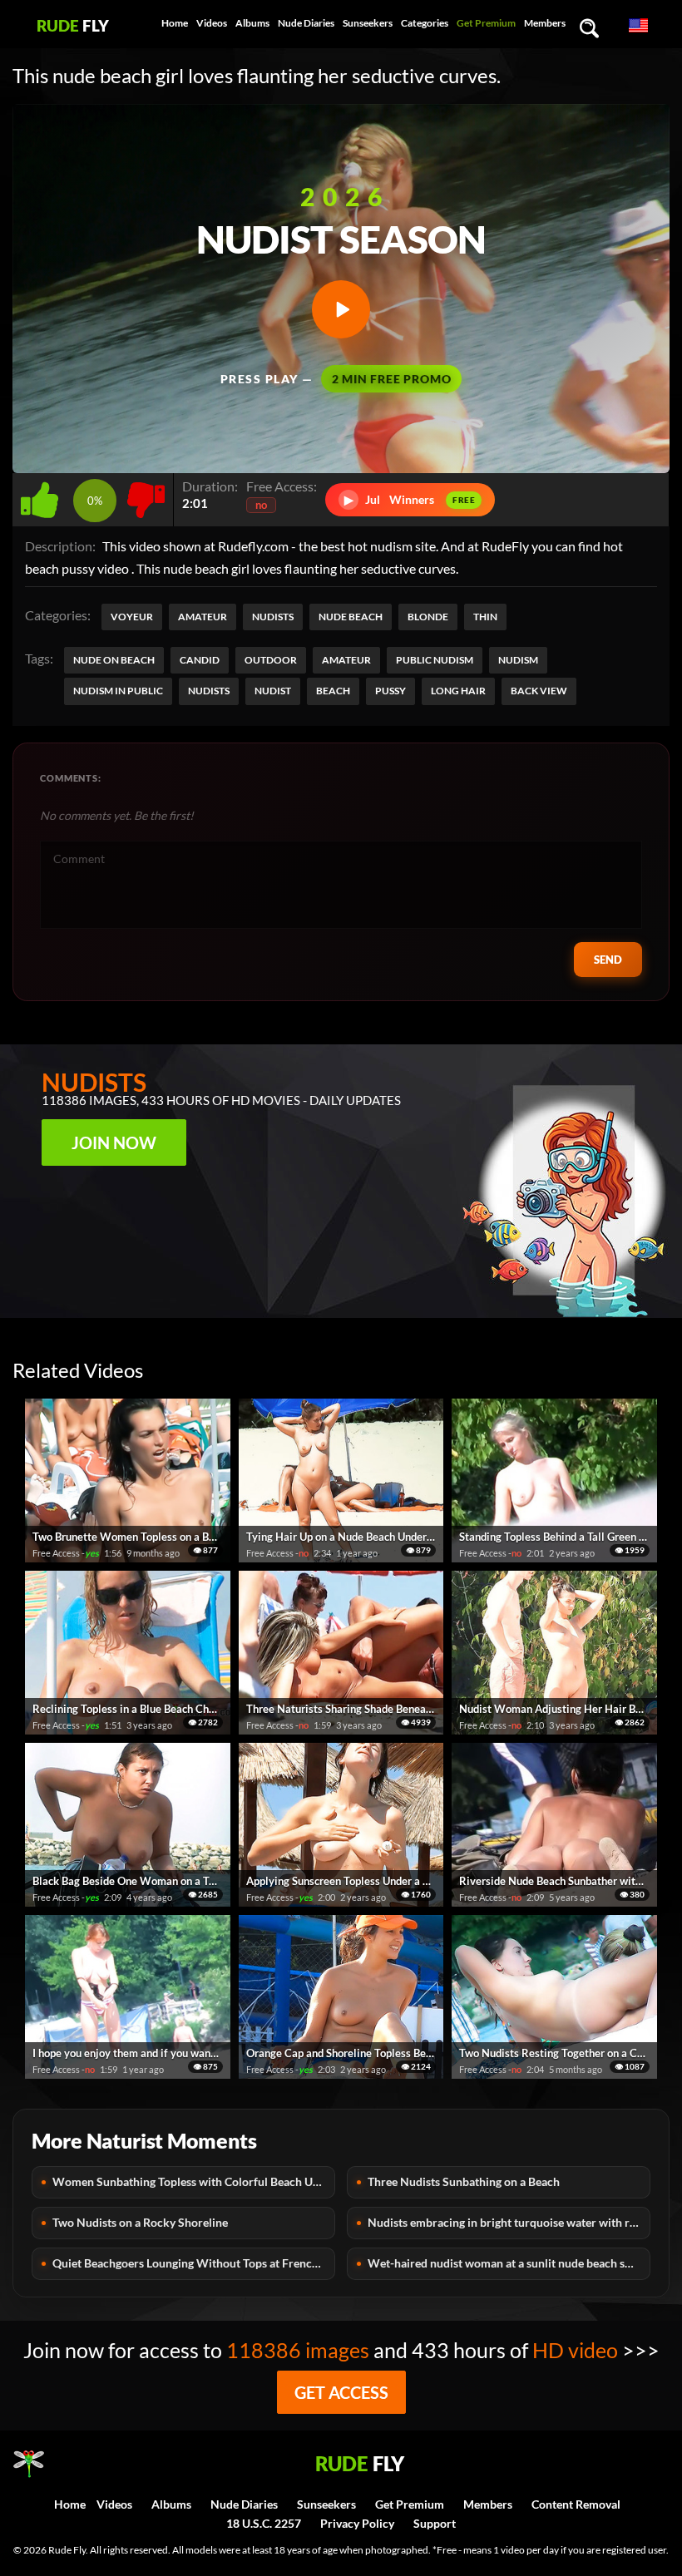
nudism (518, 660)
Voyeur (132, 617)
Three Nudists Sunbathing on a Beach (464, 2181)
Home (175, 23)
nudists (209, 691)
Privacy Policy (357, 2523)
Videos (212, 23)
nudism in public (118, 691)
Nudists (273, 617)
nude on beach (114, 660)
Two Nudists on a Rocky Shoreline (140, 2222)
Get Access (341, 2392)
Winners (410, 499)
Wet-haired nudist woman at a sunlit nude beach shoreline (509, 2263)
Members (545, 23)
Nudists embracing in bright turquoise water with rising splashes (509, 2222)
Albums (252, 23)
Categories (425, 23)
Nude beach (351, 617)
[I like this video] (43, 495)
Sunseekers (368, 23)
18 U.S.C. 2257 (264, 2523)
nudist (273, 691)
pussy (390, 691)
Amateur (203, 617)
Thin (485, 617)
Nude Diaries (306, 23)
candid (200, 660)
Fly (73, 25)
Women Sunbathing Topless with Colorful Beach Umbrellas (194, 2181)
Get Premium (486, 23)
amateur (346, 660)
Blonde (428, 617)
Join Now (114, 1142)
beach (333, 691)
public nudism (435, 660)
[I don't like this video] (146, 495)
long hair (458, 691)
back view (539, 691)
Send (608, 960)
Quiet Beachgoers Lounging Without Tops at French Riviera (194, 2263)
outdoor (271, 660)
